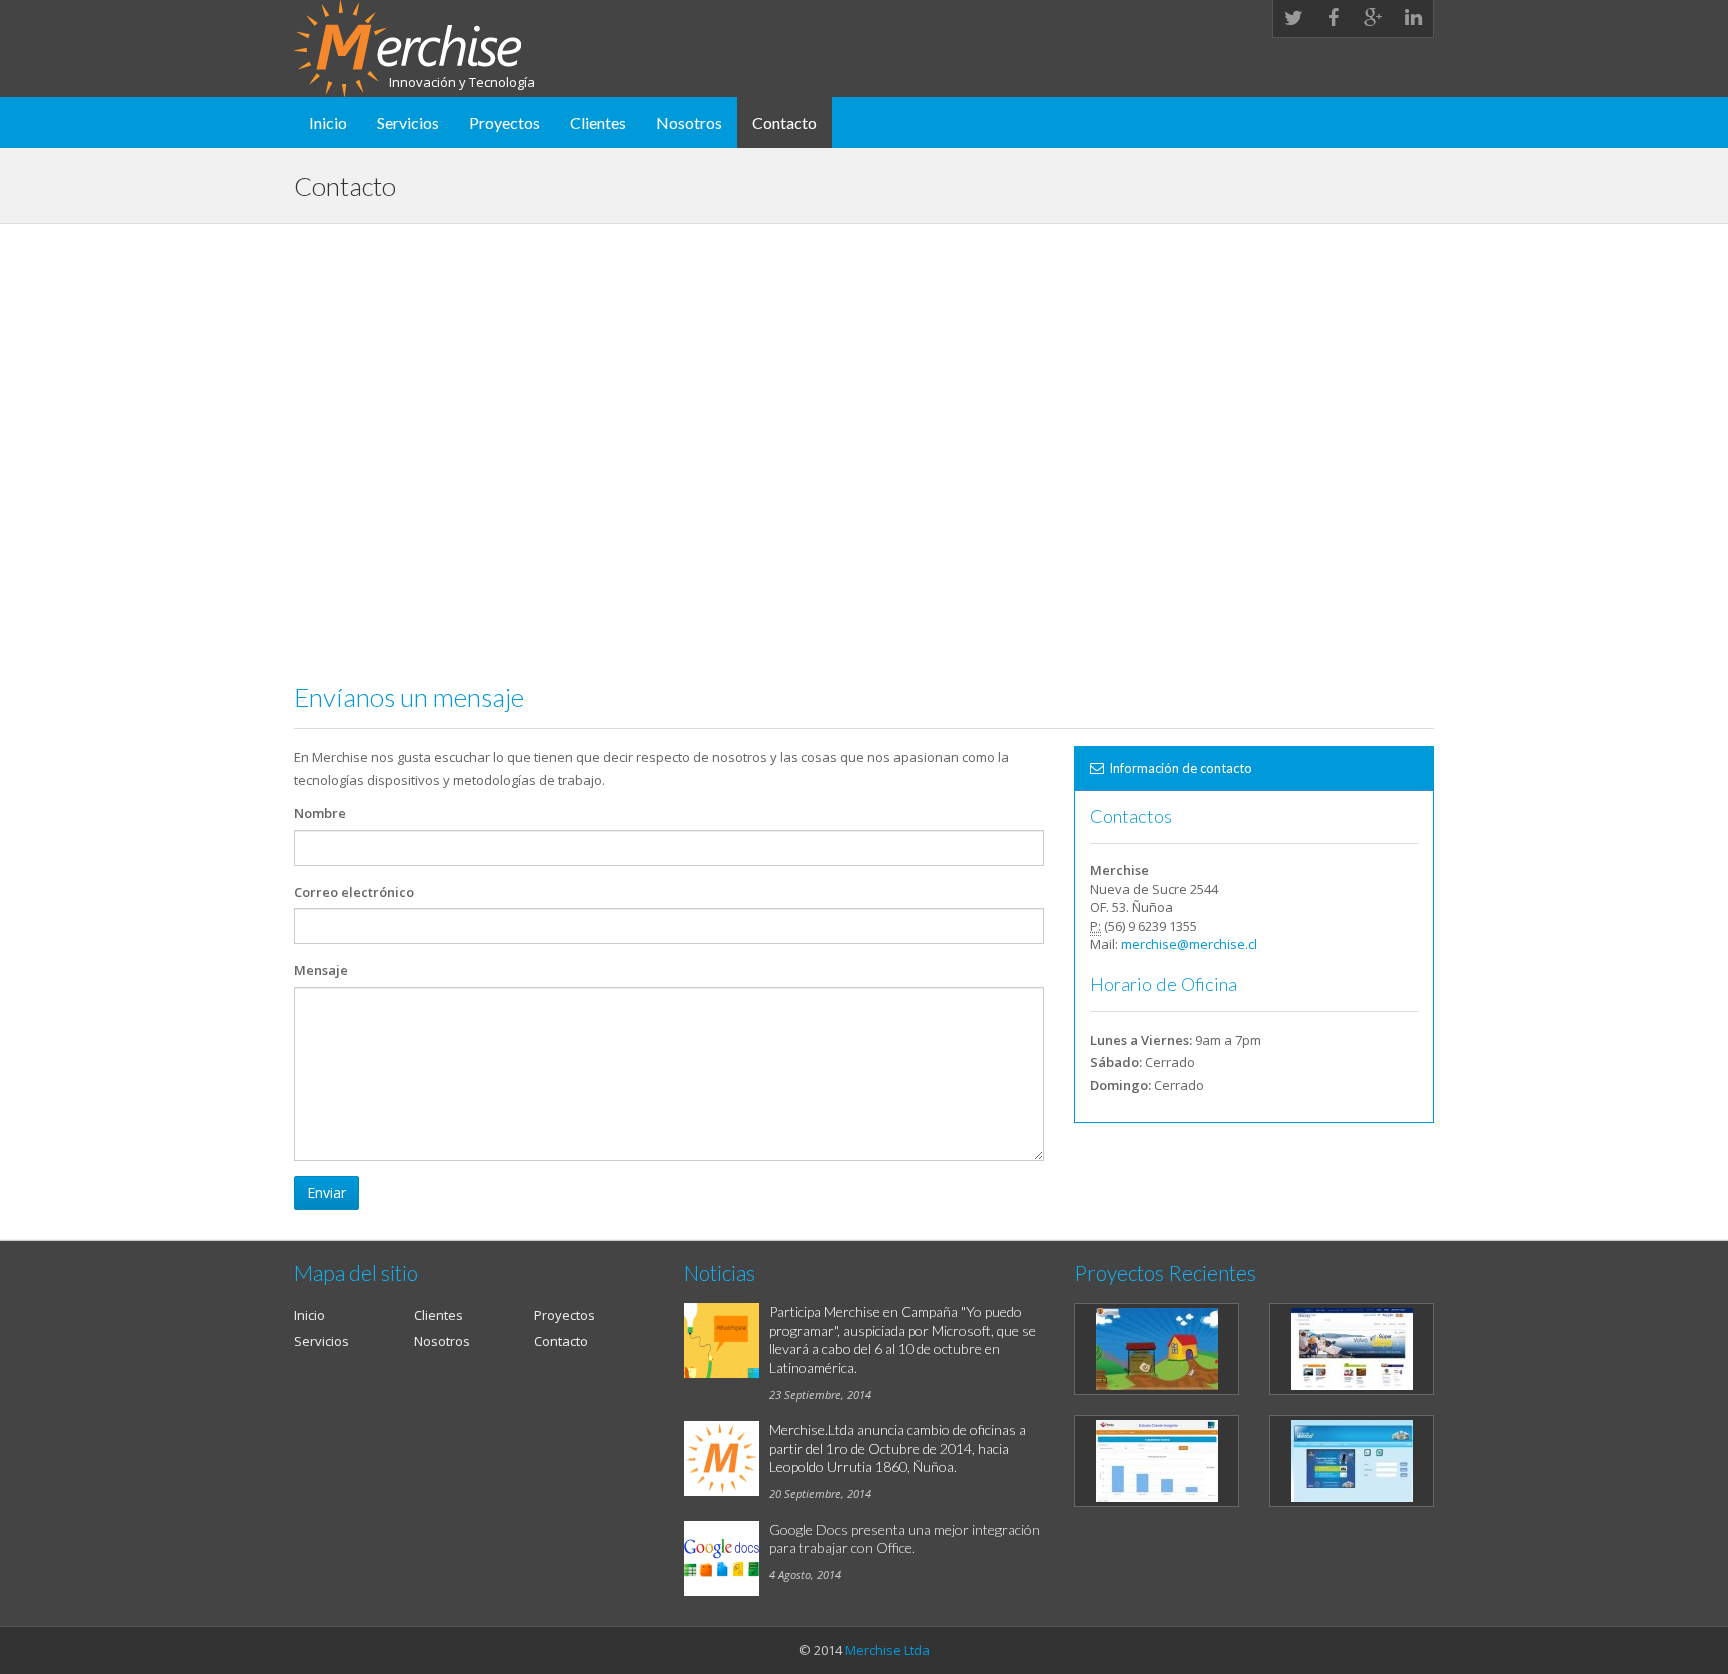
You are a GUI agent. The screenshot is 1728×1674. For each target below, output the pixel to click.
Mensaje (321, 970)
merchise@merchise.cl (1189, 944)
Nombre (320, 813)
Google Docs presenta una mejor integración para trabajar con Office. (904, 1539)
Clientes (598, 122)
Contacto (784, 122)
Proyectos (504, 122)
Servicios (408, 122)
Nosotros (689, 122)
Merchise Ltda (887, 1650)
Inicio (328, 122)
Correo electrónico (354, 892)
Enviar (326, 1192)
